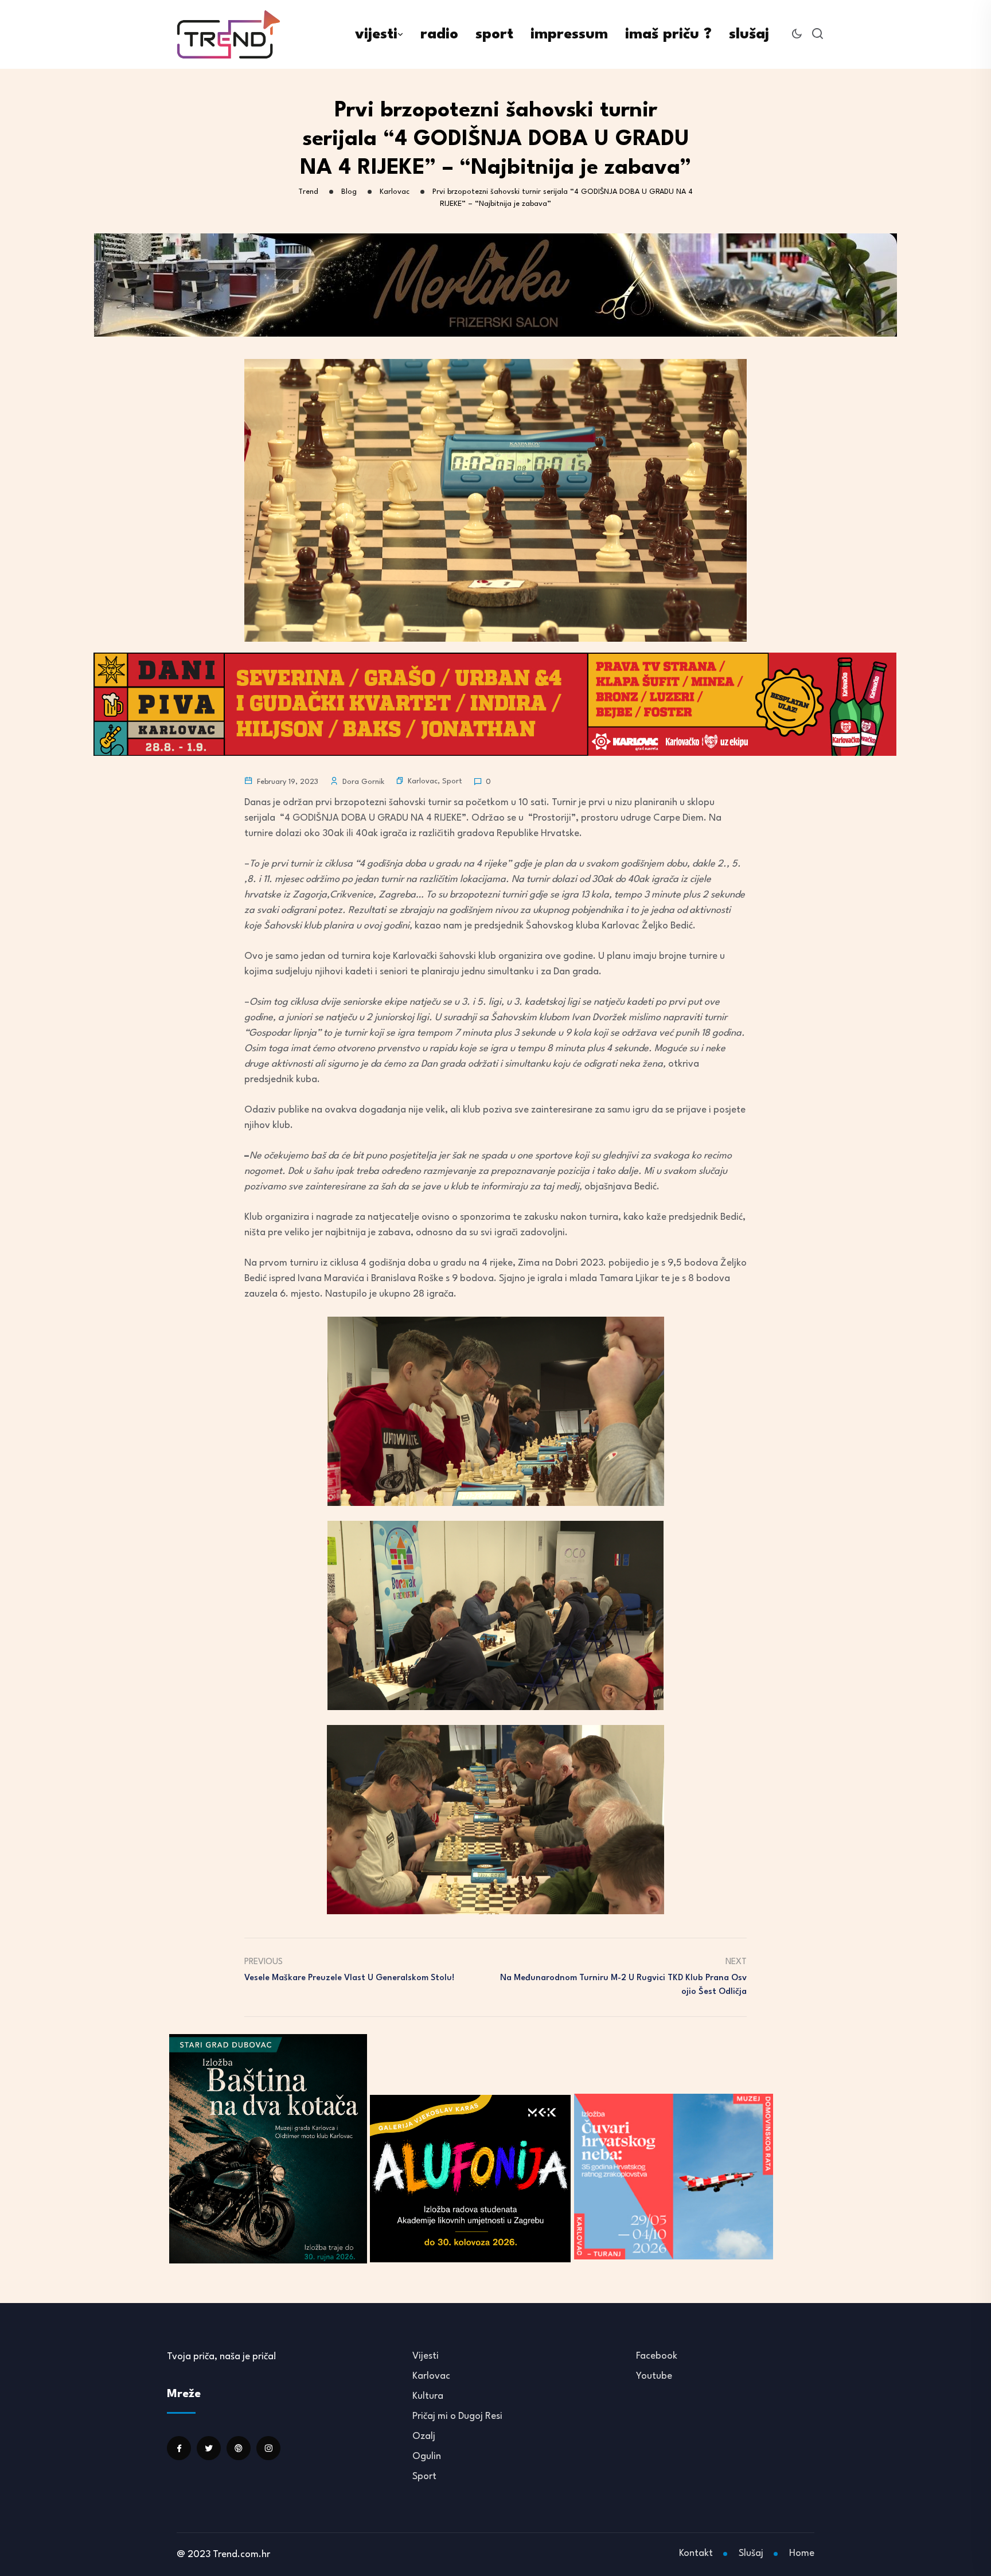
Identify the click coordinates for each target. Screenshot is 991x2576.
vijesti (376, 34)
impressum (569, 34)
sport (494, 34)
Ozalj (424, 2436)
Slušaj (751, 2553)
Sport (452, 781)
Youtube (654, 2376)
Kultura (428, 2396)
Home (802, 2553)
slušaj (749, 34)
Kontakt (696, 2553)
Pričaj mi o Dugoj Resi (457, 2416)
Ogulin (427, 2456)
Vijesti (426, 2356)
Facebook (657, 2356)
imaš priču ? (668, 34)
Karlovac (423, 781)
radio (439, 34)
